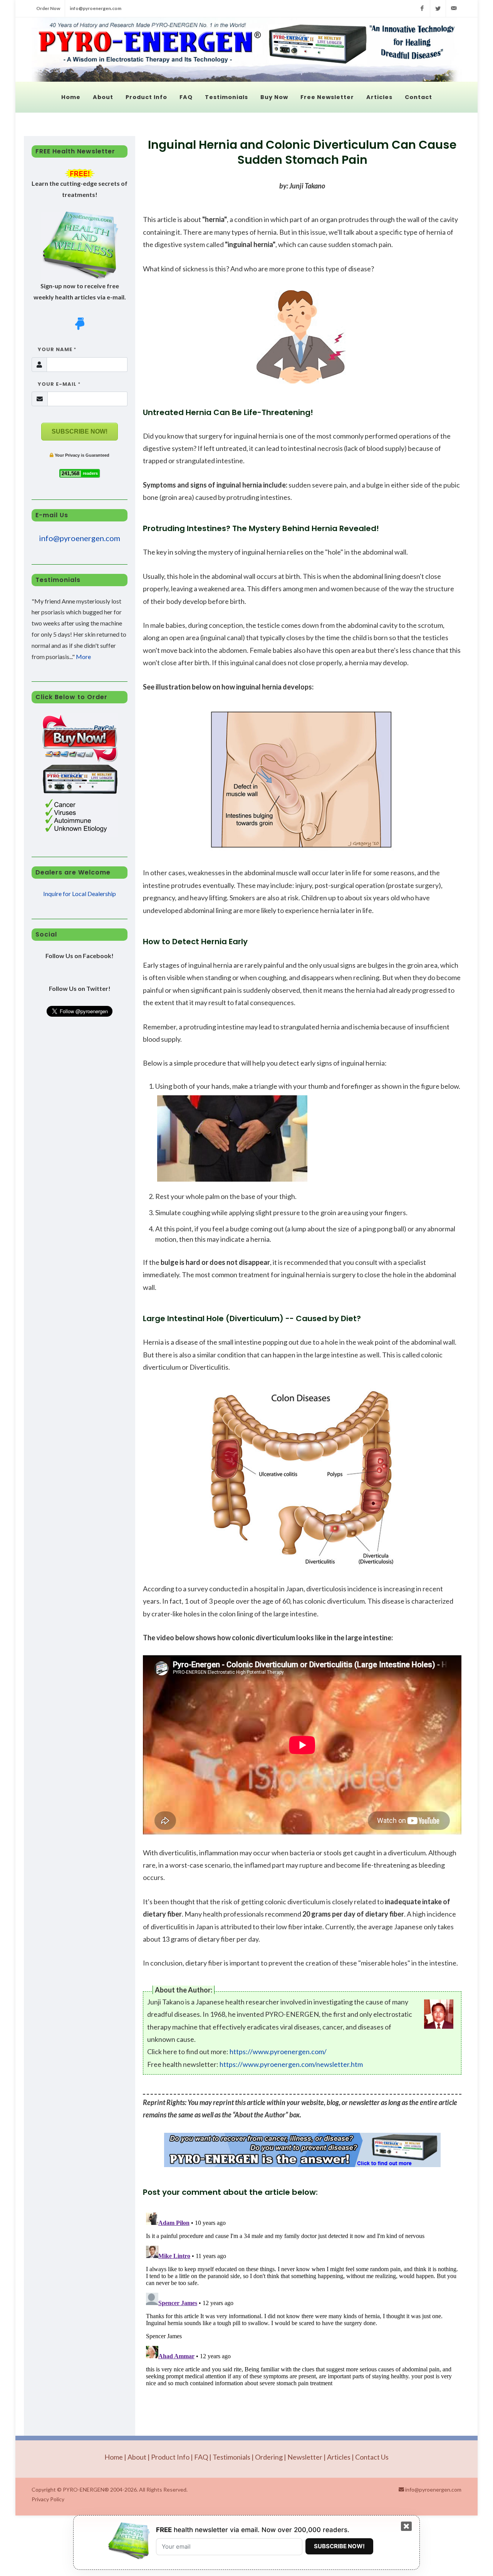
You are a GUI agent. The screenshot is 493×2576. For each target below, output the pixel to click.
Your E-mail (56, 384)
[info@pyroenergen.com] (454, 8)
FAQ (201, 2457)
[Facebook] (422, 8)
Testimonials (231, 2457)
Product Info (170, 2457)
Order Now (48, 8)
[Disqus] (302, 2306)
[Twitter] (438, 8)
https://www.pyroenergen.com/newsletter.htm (291, 2064)
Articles (339, 2457)
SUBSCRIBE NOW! (80, 431)
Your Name (54, 349)
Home (114, 2457)
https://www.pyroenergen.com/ (278, 2051)
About (137, 2457)
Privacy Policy (48, 2499)
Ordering (269, 2457)
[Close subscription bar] (406, 2527)
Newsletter (305, 2457)
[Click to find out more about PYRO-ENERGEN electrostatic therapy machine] (302, 2150)
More (83, 657)
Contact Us (372, 2457)
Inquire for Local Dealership (80, 894)
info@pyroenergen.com (96, 8)
